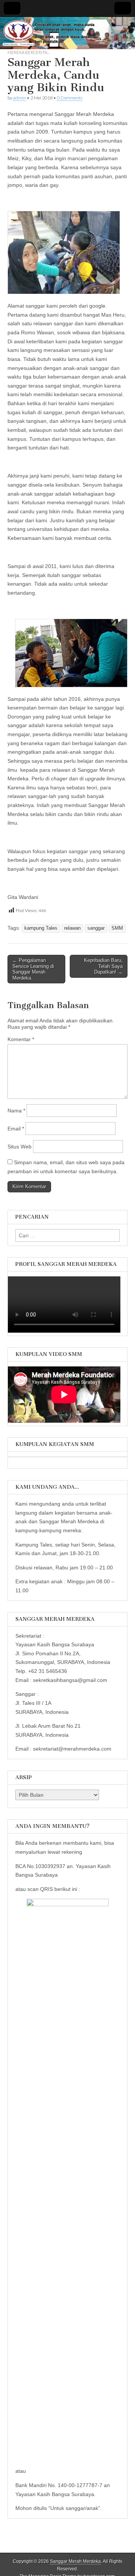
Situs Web (19, 1147)
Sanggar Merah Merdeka (75, 2561)
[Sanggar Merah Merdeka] (67, 33)
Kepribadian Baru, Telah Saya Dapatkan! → (103, 966)
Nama (16, 1111)
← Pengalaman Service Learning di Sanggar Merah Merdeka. (33, 969)
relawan (72, 928)
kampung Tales (41, 928)
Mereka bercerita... (28, 52)
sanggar (96, 928)
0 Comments (70, 98)
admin (19, 98)
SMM (117, 928)
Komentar (21, 1039)
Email (16, 1129)
